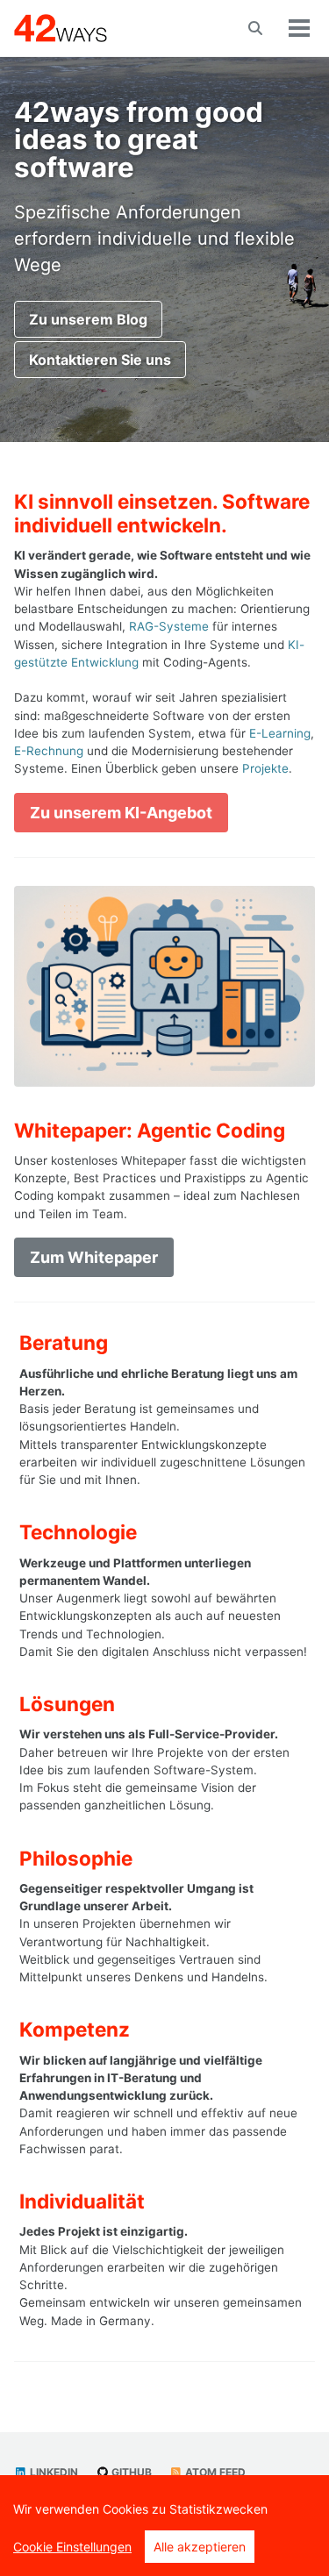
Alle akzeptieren (200, 2547)
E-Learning (280, 733)
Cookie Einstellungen (72, 2547)
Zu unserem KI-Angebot (121, 813)
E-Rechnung (49, 751)
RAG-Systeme (169, 626)
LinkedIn (53, 2472)
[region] (164, 2526)
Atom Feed (214, 2472)
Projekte (265, 768)
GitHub (130, 2472)
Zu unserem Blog (88, 319)
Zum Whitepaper (94, 1257)
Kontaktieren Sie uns (100, 360)
